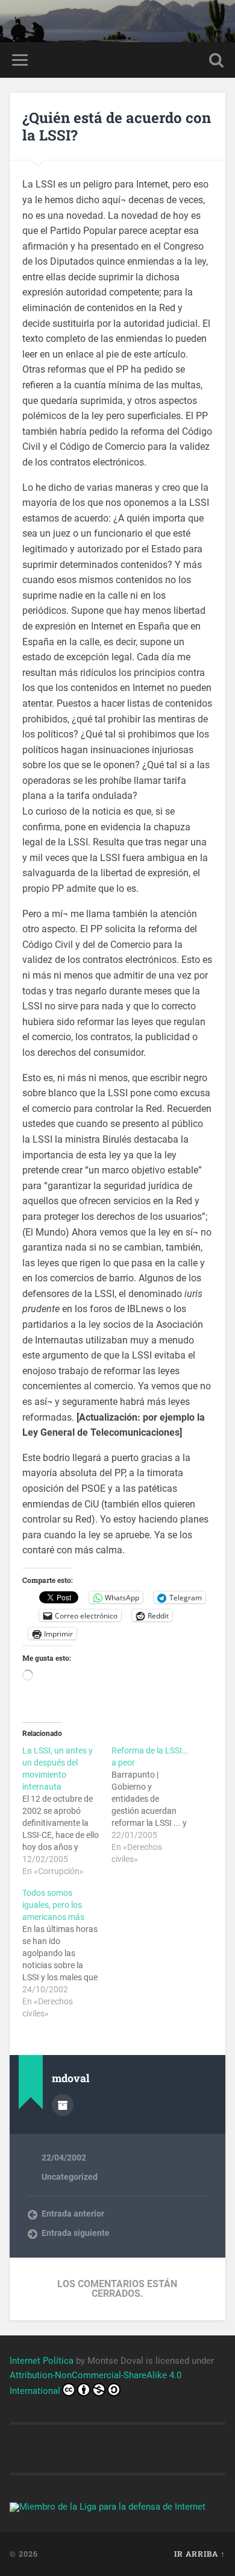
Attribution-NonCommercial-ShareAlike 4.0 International (96, 2383)
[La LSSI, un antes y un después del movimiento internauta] (67, 1811)
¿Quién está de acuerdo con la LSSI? (117, 126)
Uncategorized (70, 2177)
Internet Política (42, 2361)
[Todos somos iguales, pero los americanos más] (67, 1953)
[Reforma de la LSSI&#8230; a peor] (156, 1805)
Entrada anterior (73, 2214)
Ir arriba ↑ (200, 2554)
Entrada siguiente (76, 2233)
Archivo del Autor (63, 2105)
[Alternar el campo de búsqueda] (216, 60)
